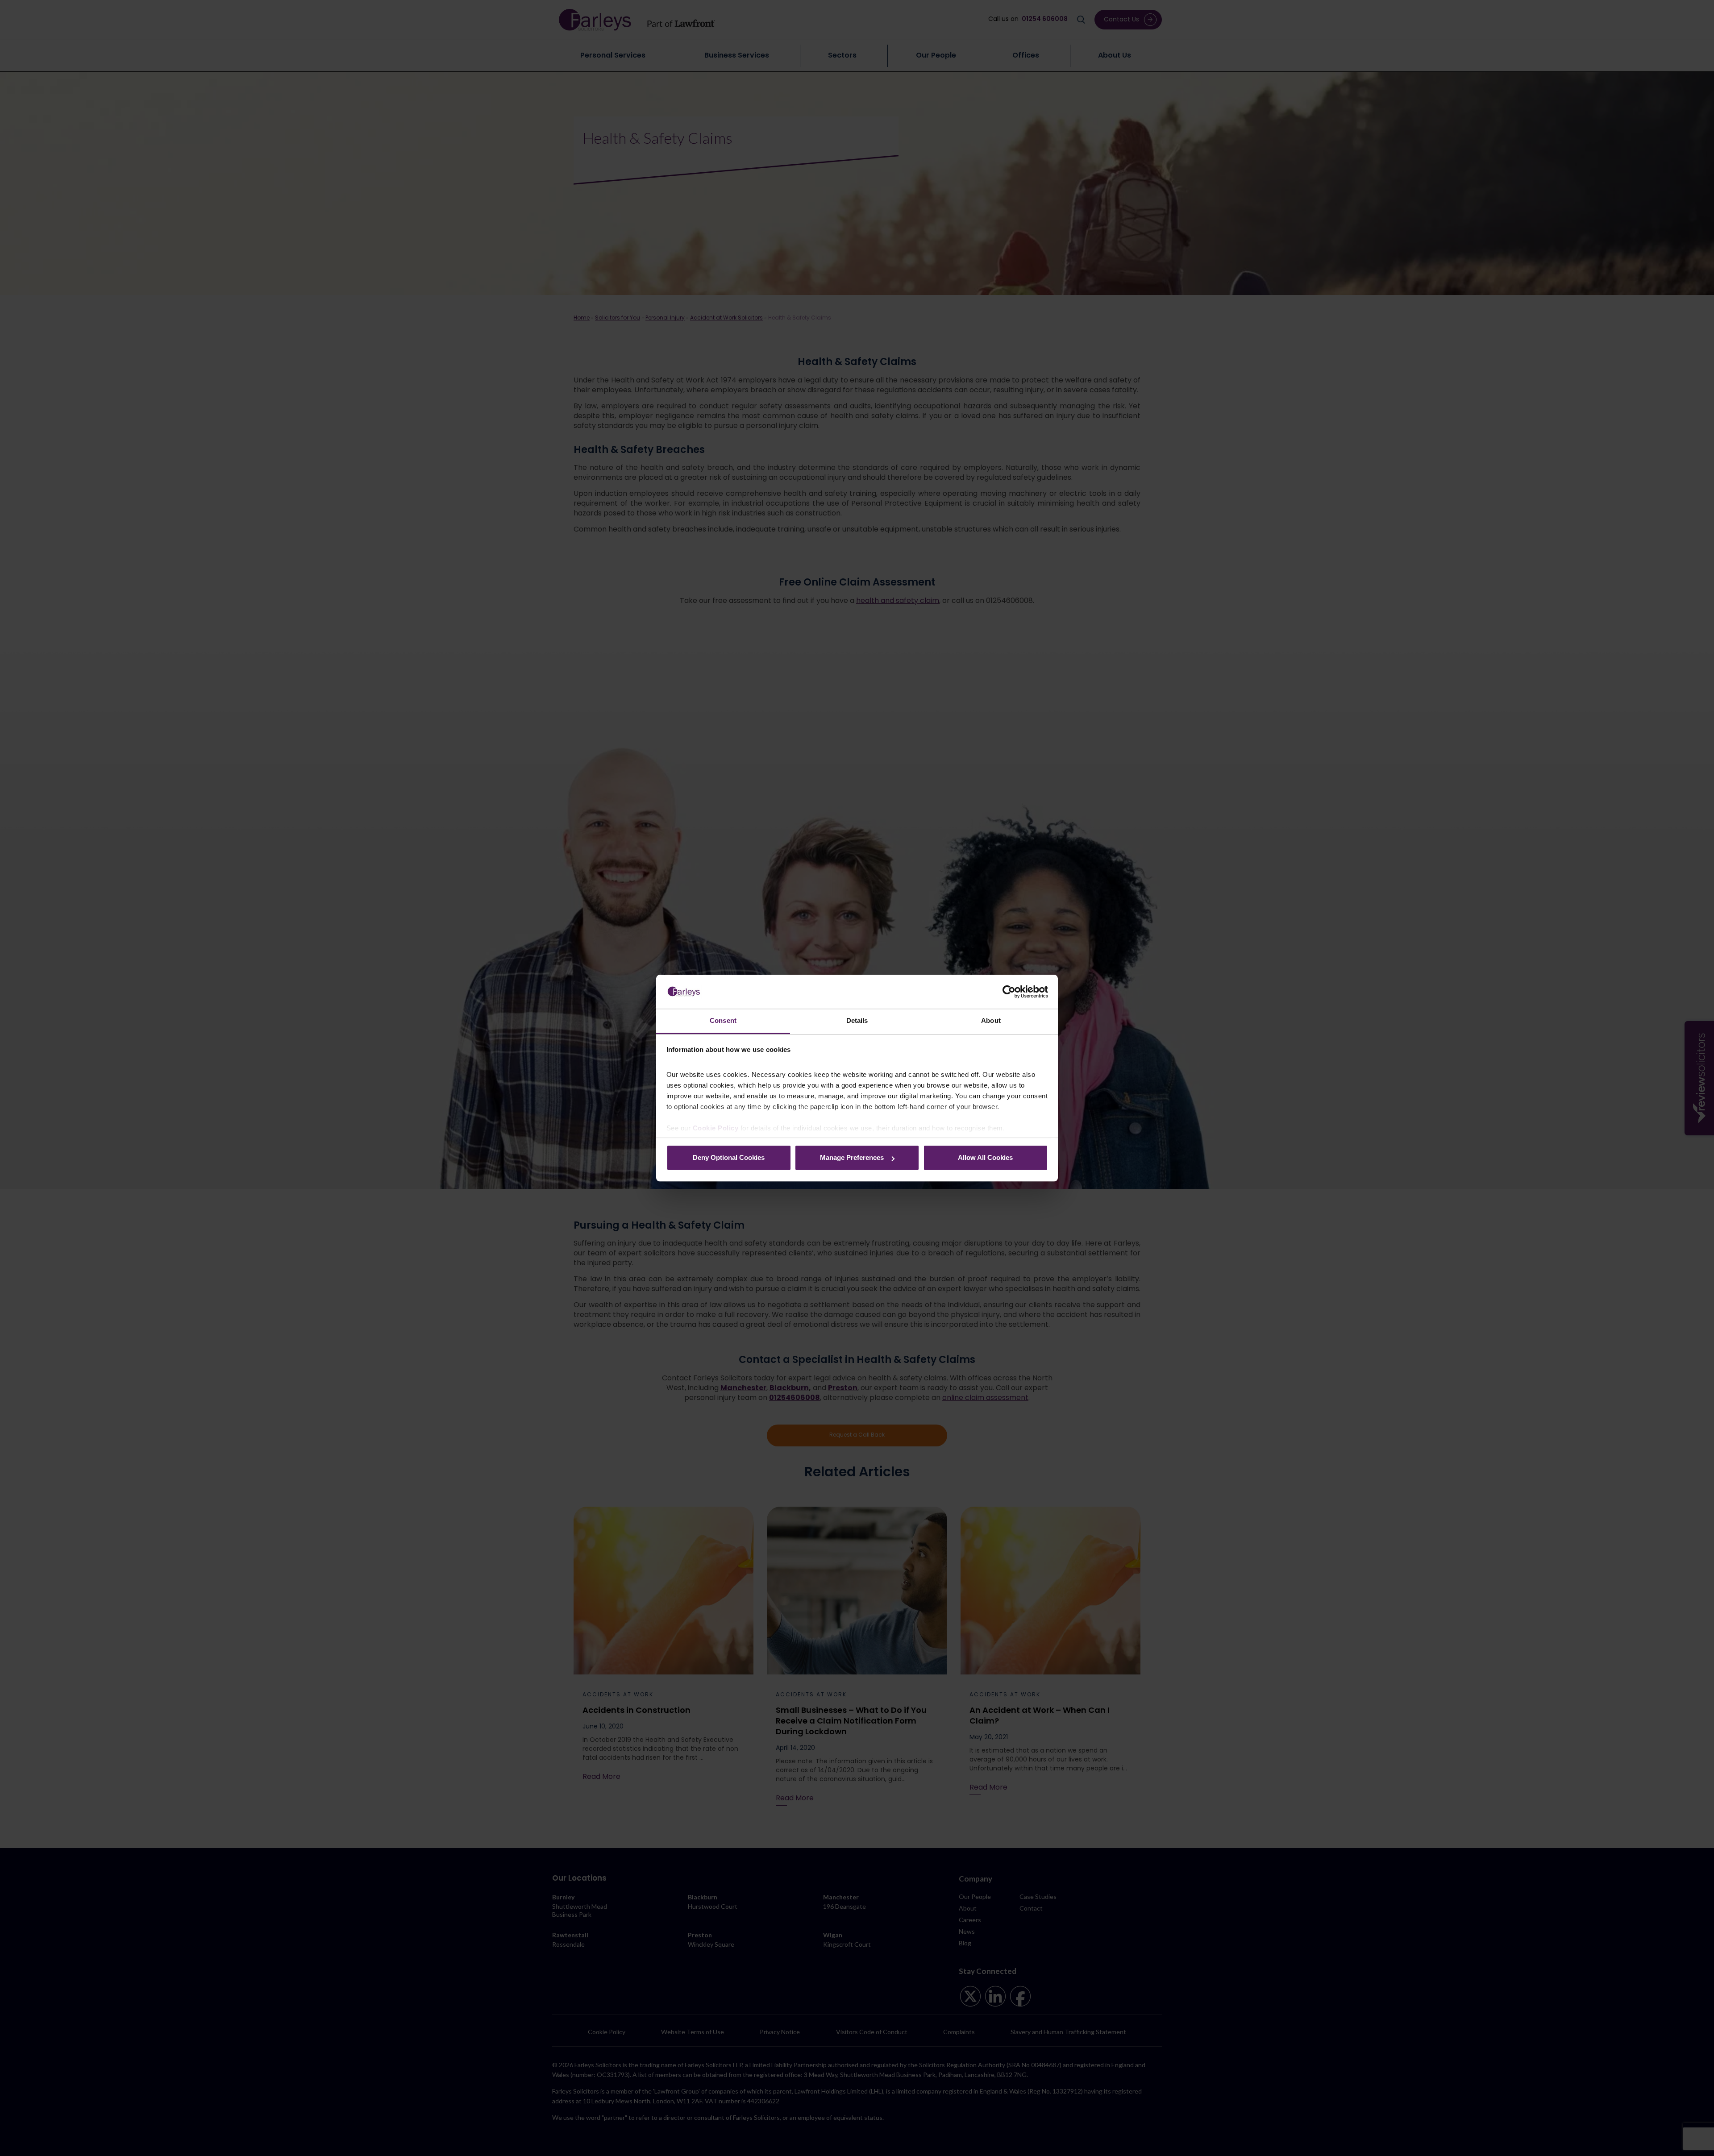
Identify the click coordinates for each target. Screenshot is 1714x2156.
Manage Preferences (852, 1158)
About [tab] (991, 1021)
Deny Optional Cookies (729, 1158)
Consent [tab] (723, 1021)
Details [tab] (857, 1021)
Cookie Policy (716, 1128)
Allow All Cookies (985, 1158)
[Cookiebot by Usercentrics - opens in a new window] (1009, 992)
